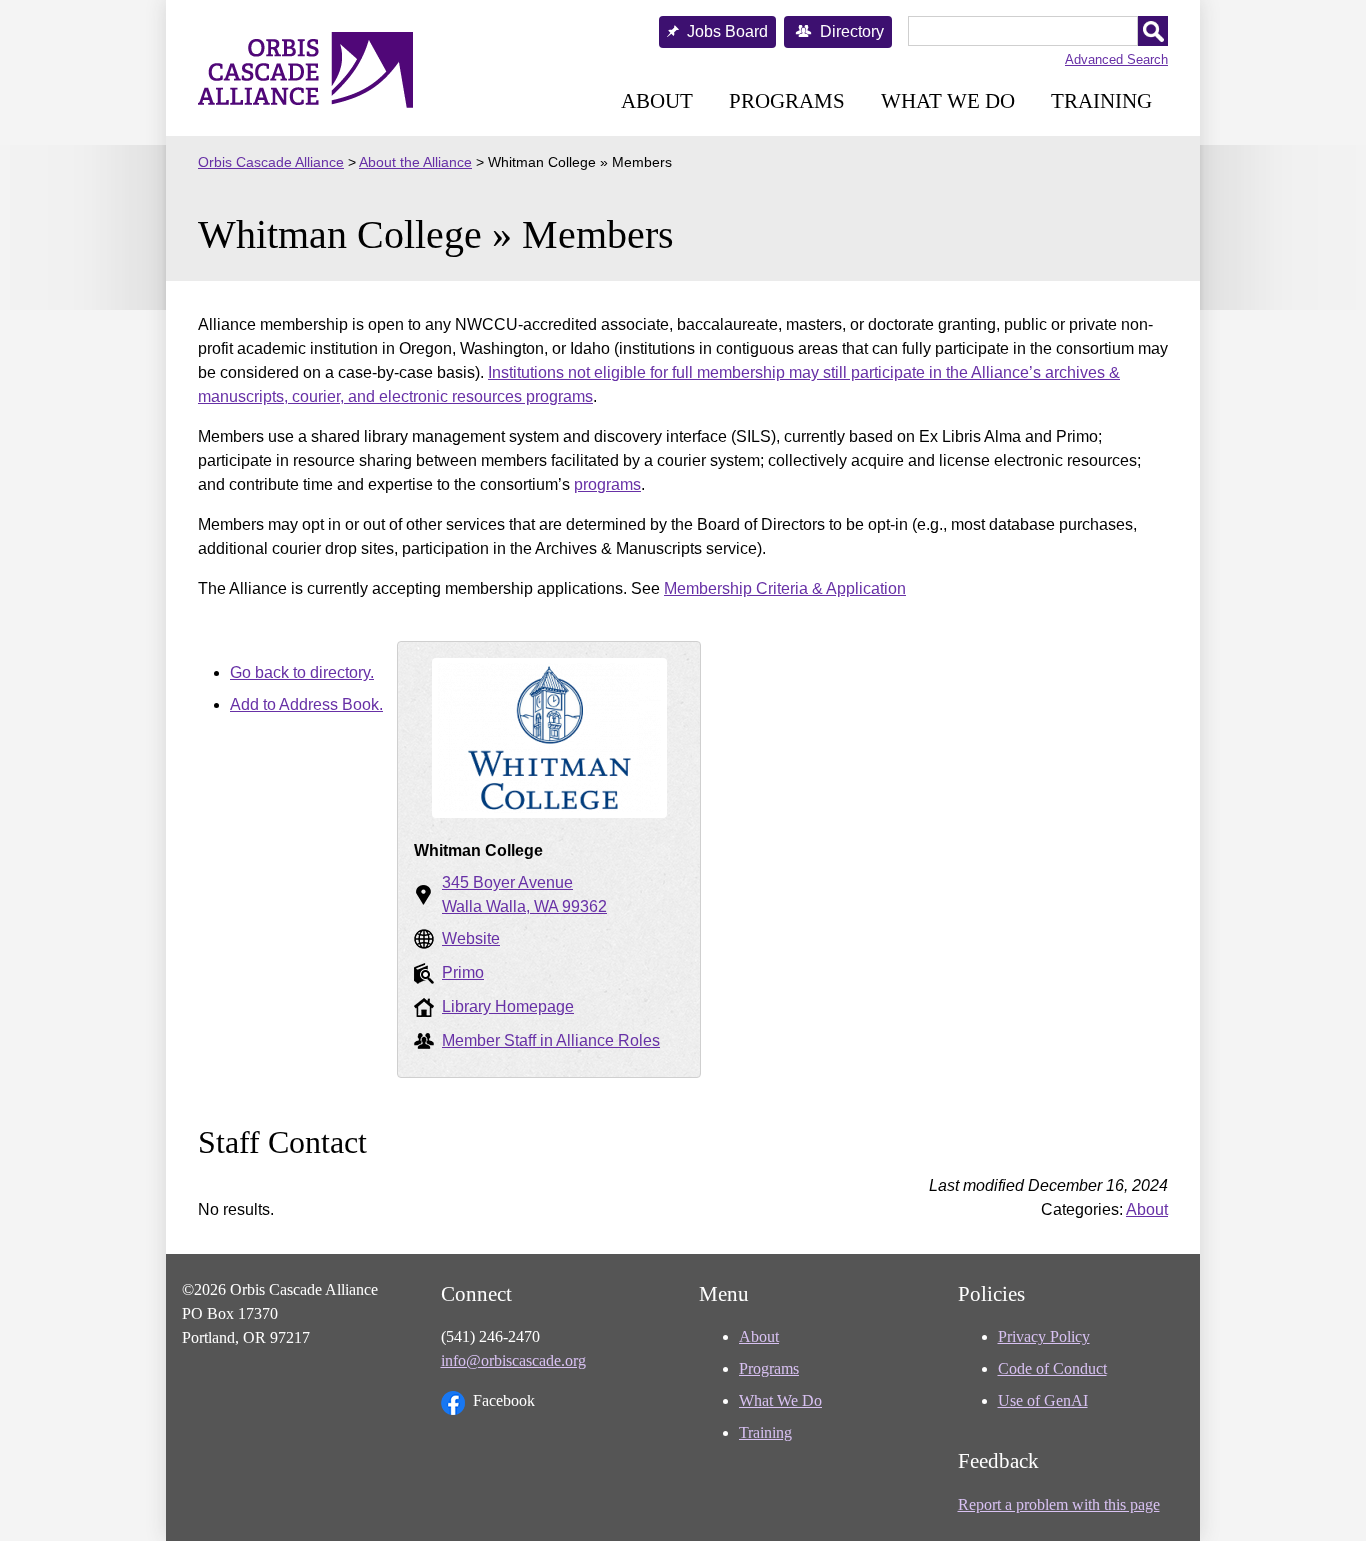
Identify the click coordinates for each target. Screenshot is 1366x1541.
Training (1101, 100)
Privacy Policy (1044, 1336)
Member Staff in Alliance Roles (551, 1040)
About (657, 100)
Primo (463, 972)
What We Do (948, 100)
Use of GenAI (1043, 1400)
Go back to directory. (302, 672)
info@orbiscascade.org (513, 1360)
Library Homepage (508, 1006)
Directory (852, 31)
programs (607, 484)
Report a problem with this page (1059, 1504)
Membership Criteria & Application (785, 588)
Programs (787, 100)
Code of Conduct (1052, 1368)
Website (471, 938)
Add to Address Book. (306, 704)
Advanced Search (1116, 59)
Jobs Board (727, 31)
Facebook (504, 1400)
